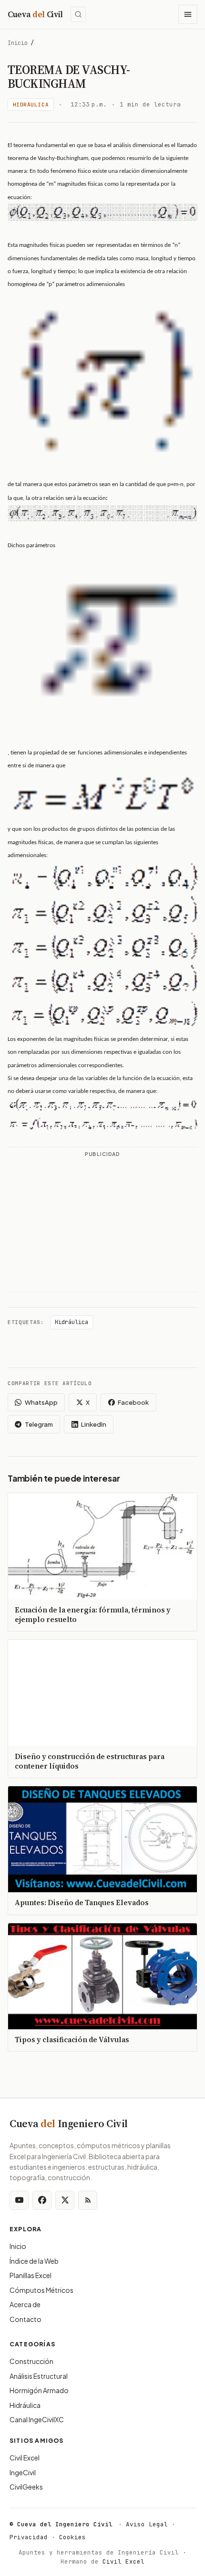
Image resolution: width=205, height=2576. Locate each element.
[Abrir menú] (188, 14)
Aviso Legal (147, 2524)
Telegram (39, 1424)
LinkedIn (94, 1424)
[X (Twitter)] (65, 2200)
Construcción (31, 2361)
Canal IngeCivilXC (37, 2419)
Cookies (72, 2537)
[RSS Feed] (88, 2200)
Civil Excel (25, 2458)
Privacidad (29, 2537)
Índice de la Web (34, 2261)
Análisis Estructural (39, 2376)
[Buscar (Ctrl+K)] (78, 14)
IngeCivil (23, 2472)
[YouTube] (19, 2200)
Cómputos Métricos (41, 2290)
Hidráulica (31, 105)
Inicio (18, 43)
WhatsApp (41, 1402)
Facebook (133, 1402)
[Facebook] (42, 2200)
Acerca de (25, 2304)
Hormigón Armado (39, 2390)
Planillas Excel (31, 2275)
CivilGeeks (26, 2487)
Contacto (26, 2319)
